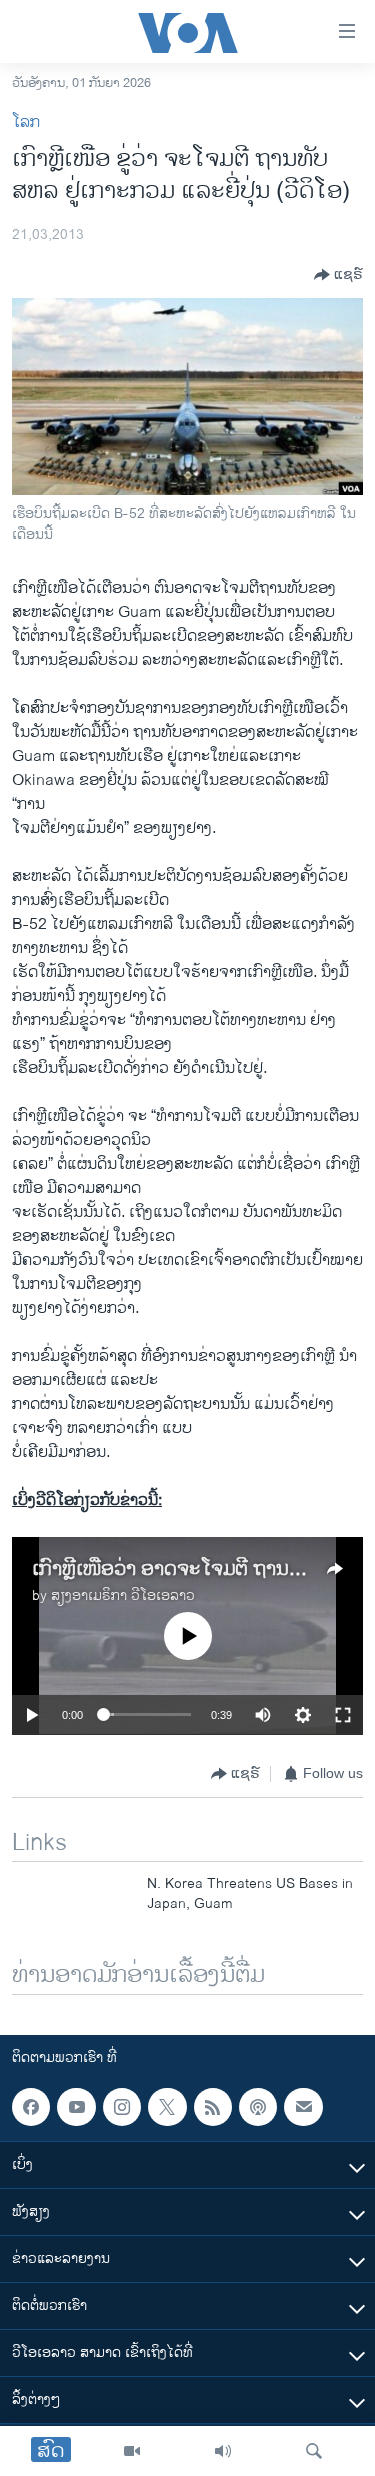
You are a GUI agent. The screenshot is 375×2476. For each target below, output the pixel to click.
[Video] (132, 2451)
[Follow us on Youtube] (76, 2107)
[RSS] (213, 2107)
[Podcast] (258, 2107)
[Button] (338, 275)
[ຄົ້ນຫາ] (314, 2451)
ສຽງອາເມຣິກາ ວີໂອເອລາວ (123, 1595)
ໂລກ (26, 122)
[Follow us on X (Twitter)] (167, 2107)
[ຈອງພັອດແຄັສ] (303, 2107)
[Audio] (223, 2451)
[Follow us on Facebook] (31, 2107)
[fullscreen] (343, 1715)
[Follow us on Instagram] (122, 2107)
